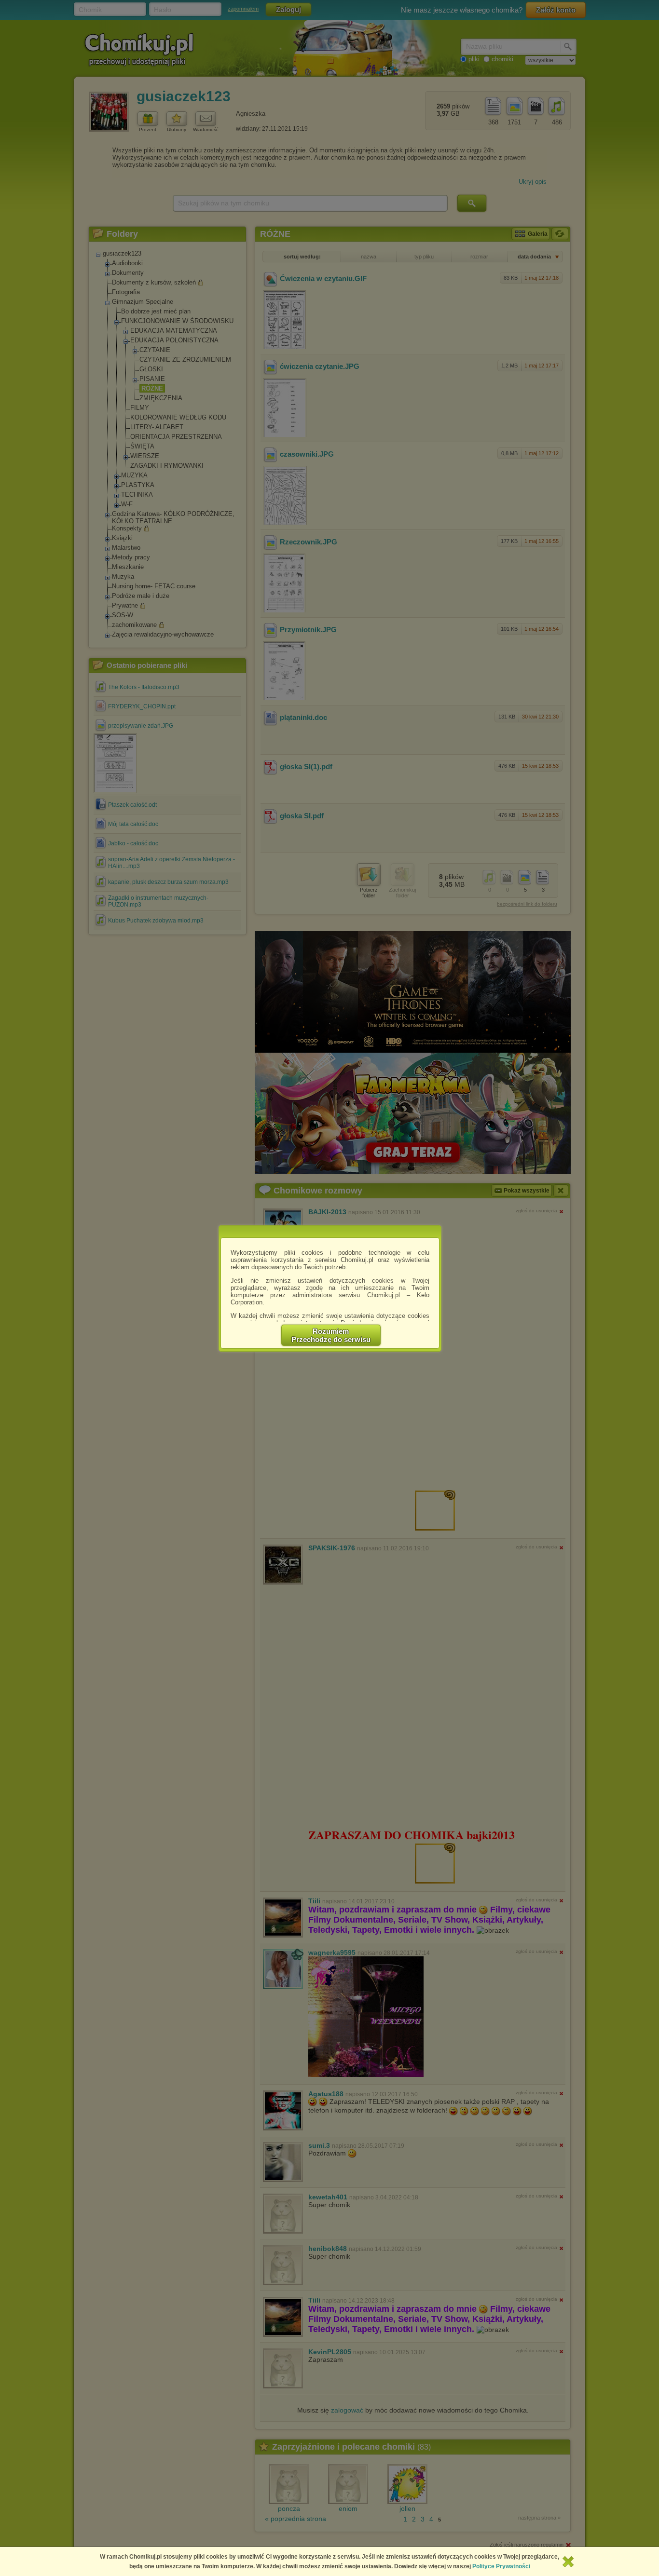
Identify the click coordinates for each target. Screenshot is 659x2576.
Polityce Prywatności (501, 2566)
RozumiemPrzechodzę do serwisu (331, 1335)
